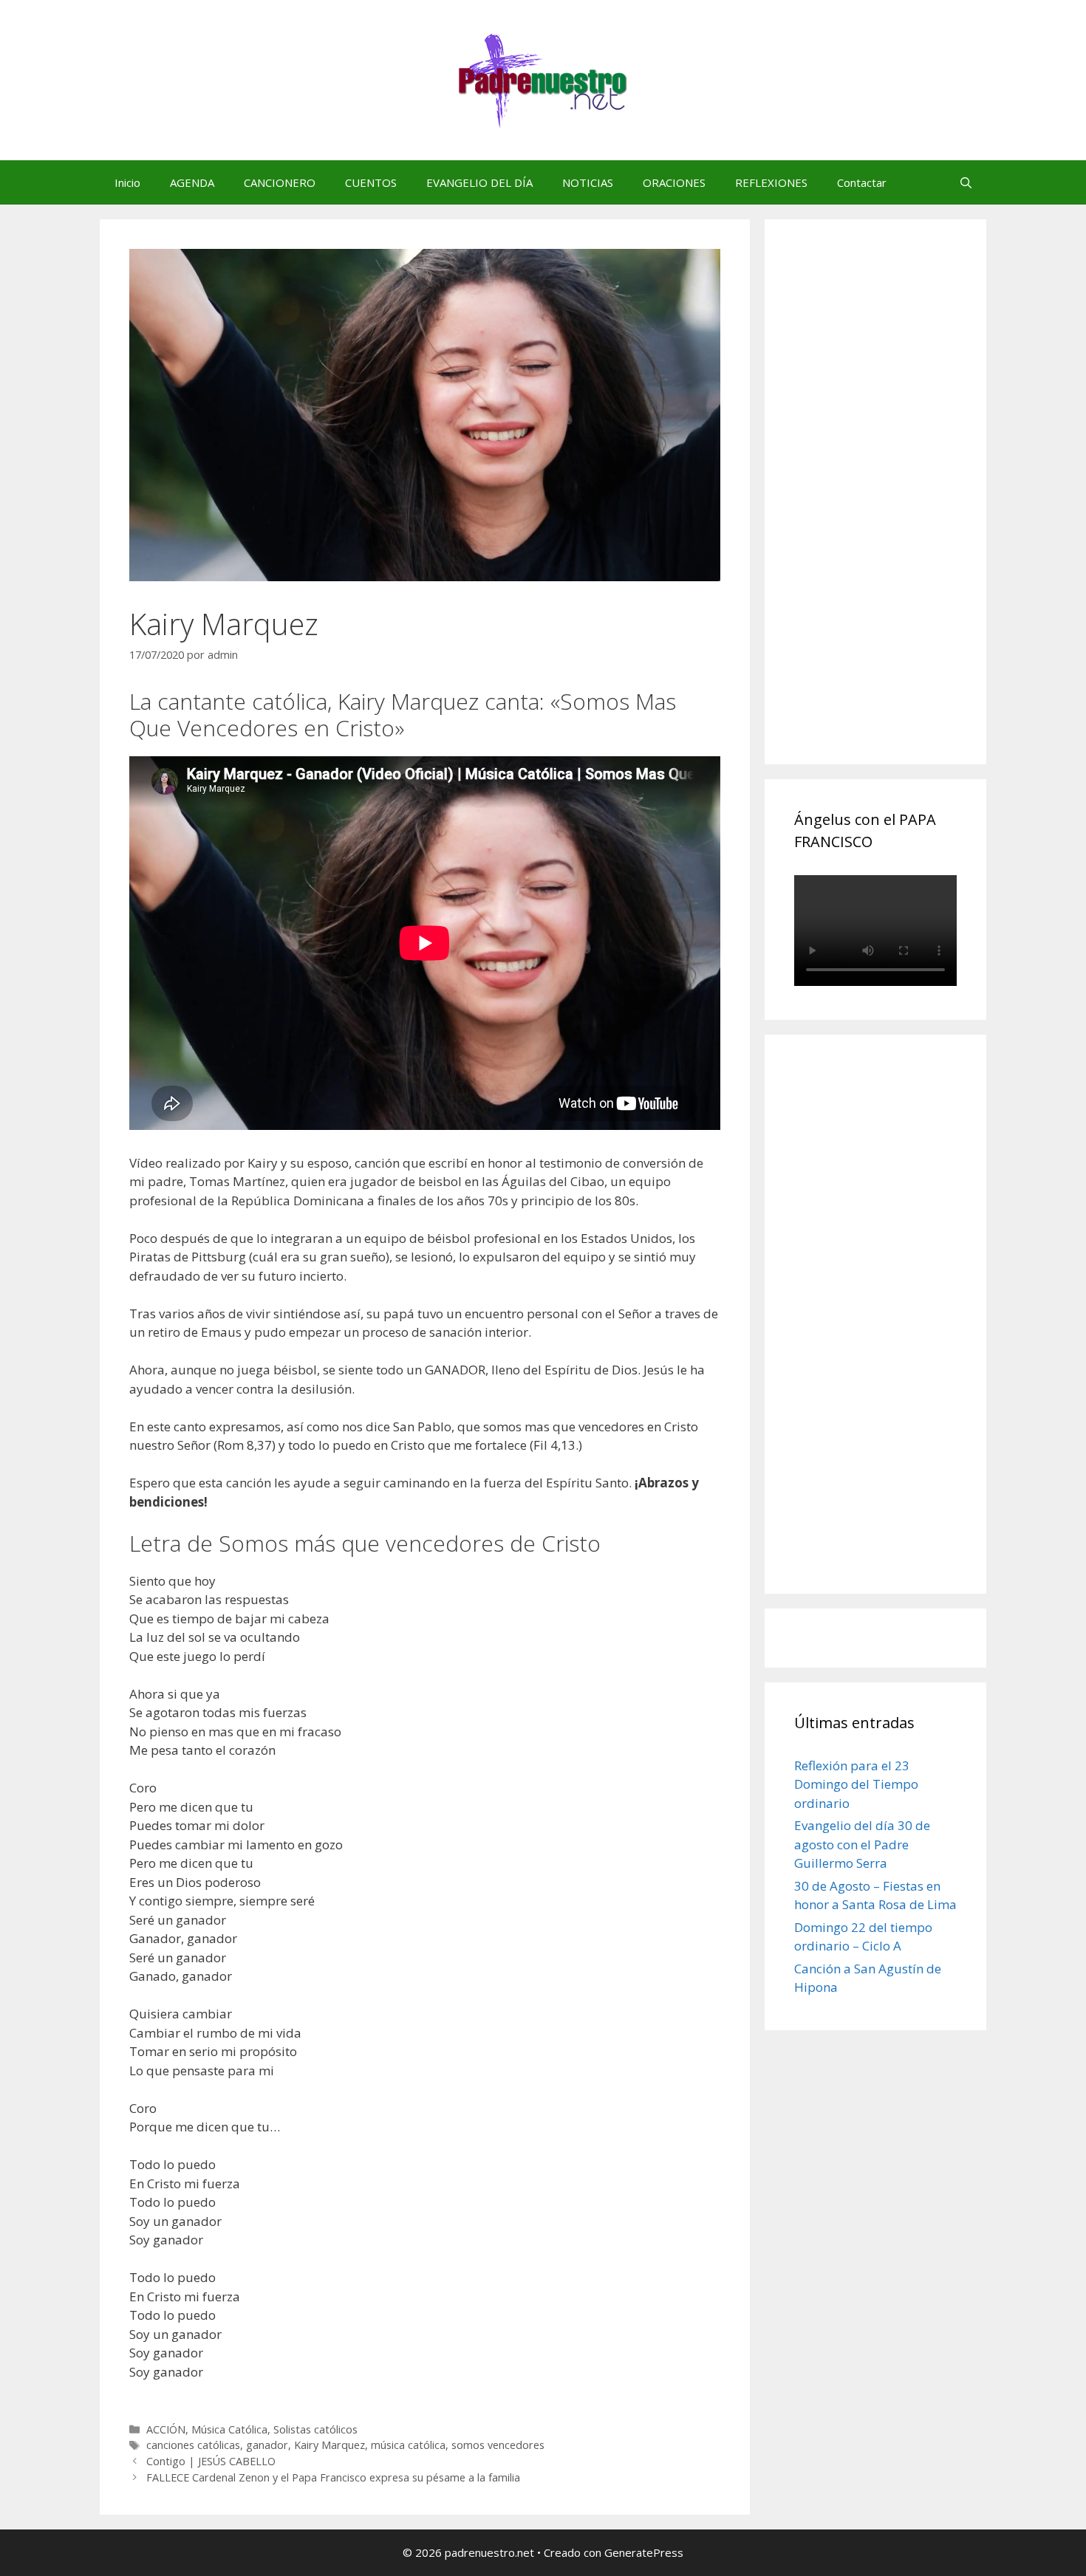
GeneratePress (644, 2552)
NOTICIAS (588, 182)
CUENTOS (371, 182)
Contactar (862, 182)
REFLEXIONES (771, 182)
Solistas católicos (315, 2429)
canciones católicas (193, 2445)
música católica (408, 2445)
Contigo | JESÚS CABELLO (211, 2461)
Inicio (127, 182)
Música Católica (229, 2429)
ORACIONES (674, 182)
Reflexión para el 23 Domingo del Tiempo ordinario (856, 1784)
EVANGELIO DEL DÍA (479, 182)
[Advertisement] (905, 508)
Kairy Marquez (329, 2445)
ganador (267, 2445)
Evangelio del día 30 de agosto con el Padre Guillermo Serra (862, 1844)
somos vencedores (498, 2445)
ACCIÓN (166, 2429)
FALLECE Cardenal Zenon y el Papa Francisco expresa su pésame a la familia (333, 2477)
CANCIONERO (280, 182)
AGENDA (192, 182)
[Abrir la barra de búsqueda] (966, 182)
